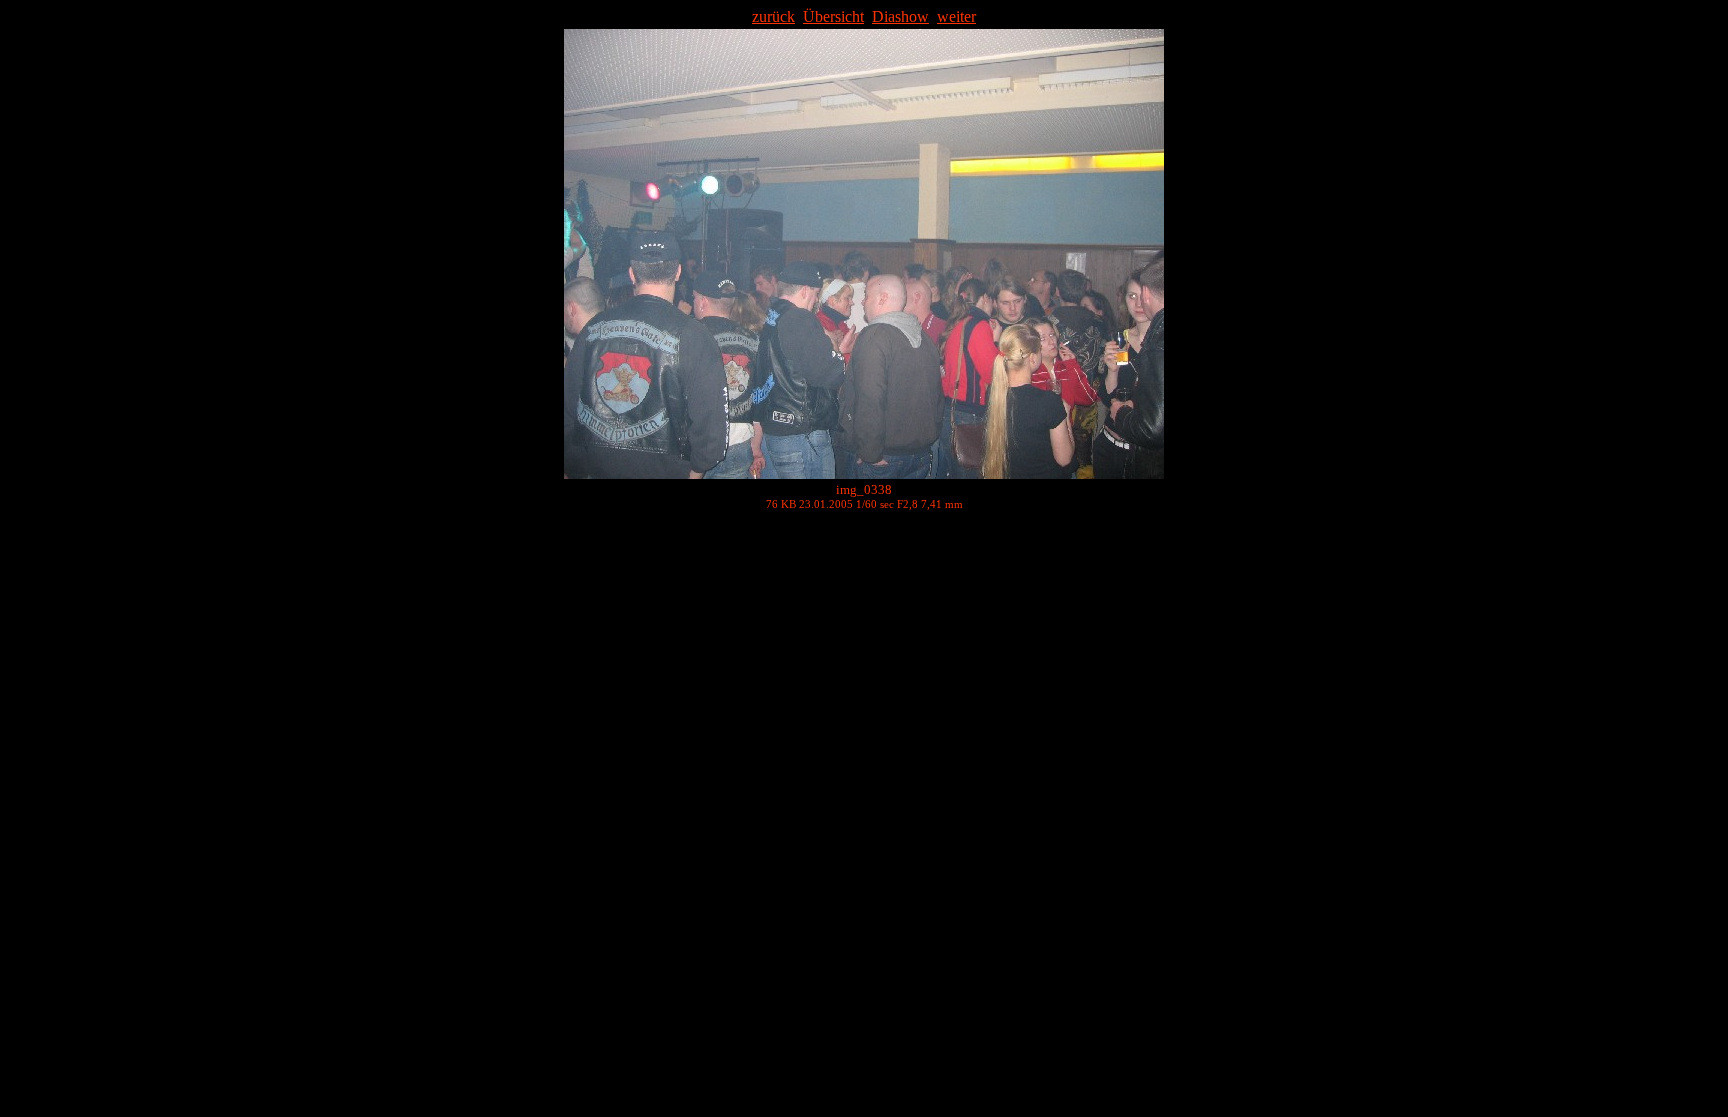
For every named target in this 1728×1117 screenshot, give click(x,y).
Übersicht (833, 16)
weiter (956, 16)
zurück (773, 16)
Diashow (900, 16)
